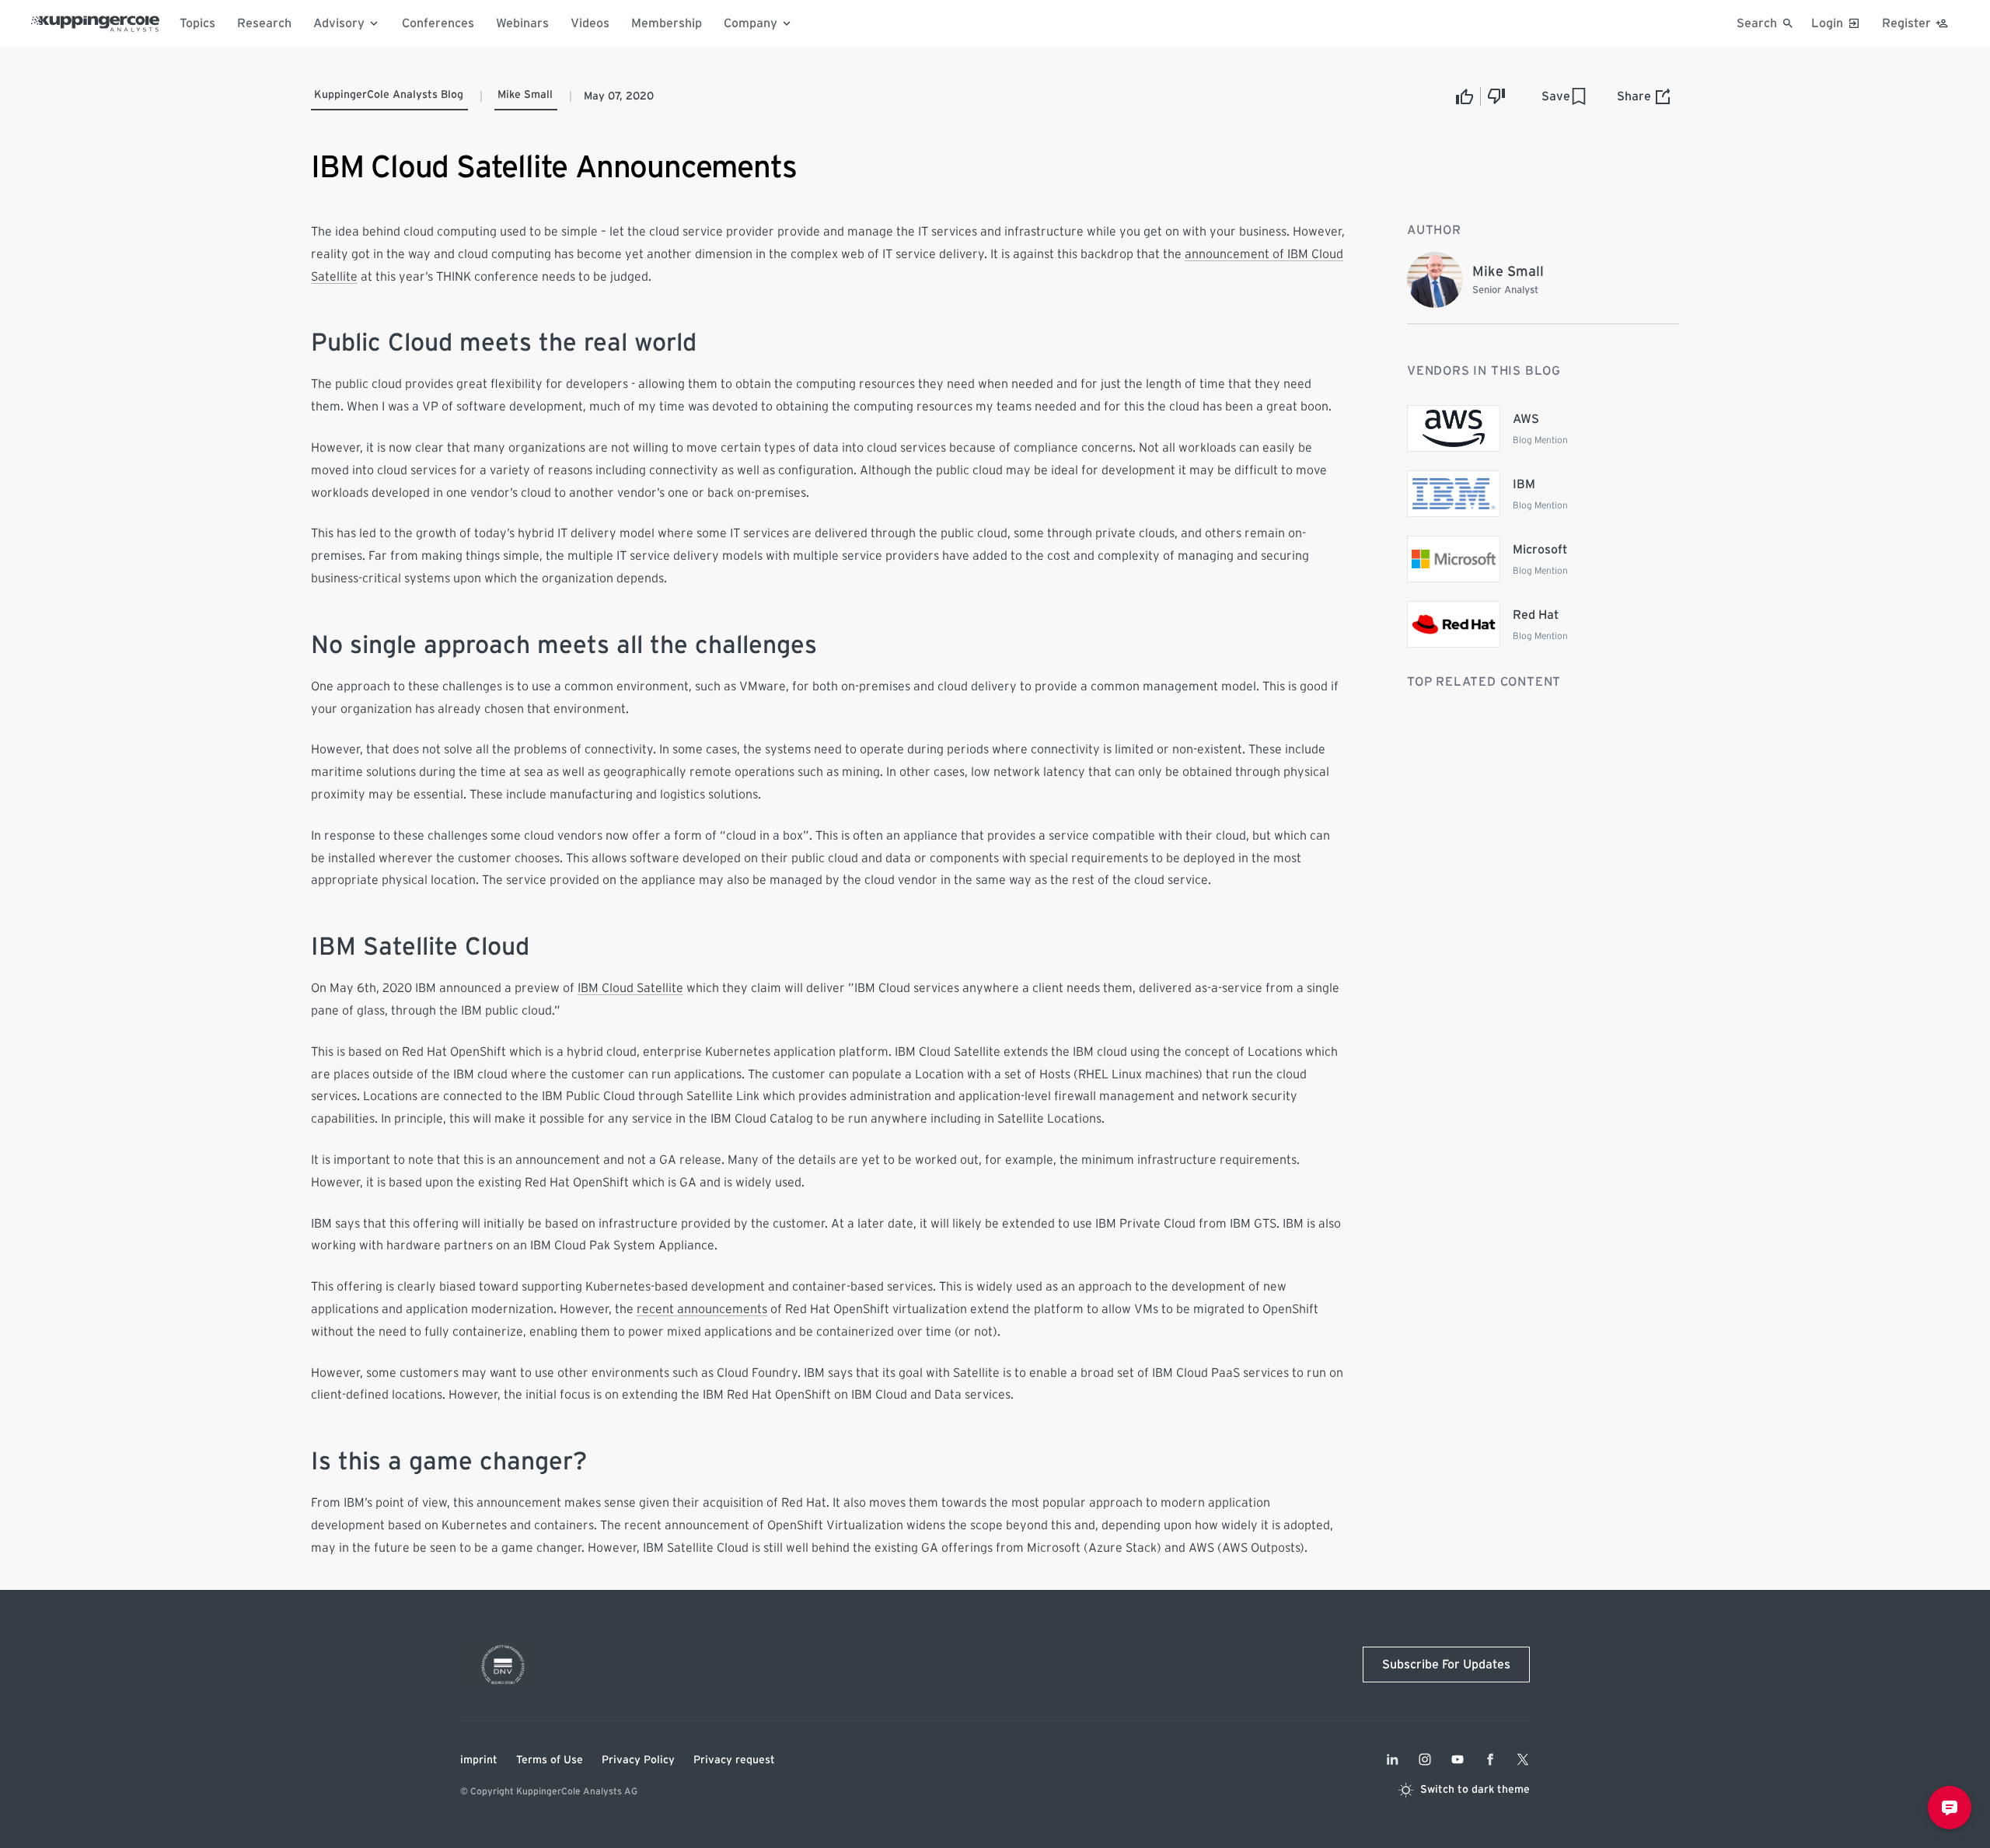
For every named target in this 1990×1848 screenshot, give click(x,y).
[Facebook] (1490, 1759)
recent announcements (702, 1309)
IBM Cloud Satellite (630, 988)
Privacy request (734, 1760)
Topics (197, 23)
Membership (667, 23)
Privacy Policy (638, 1760)
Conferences (438, 23)
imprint (479, 1760)
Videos (590, 23)
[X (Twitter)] (1523, 1759)
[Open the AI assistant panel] (1950, 1808)
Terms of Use (550, 1760)
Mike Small (525, 95)
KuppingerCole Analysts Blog (389, 95)
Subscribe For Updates (1446, 1665)
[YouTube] (1458, 1759)
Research (264, 23)
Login (1827, 23)
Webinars (522, 23)
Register (1906, 23)
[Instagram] (1425, 1759)
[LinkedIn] (1392, 1759)
